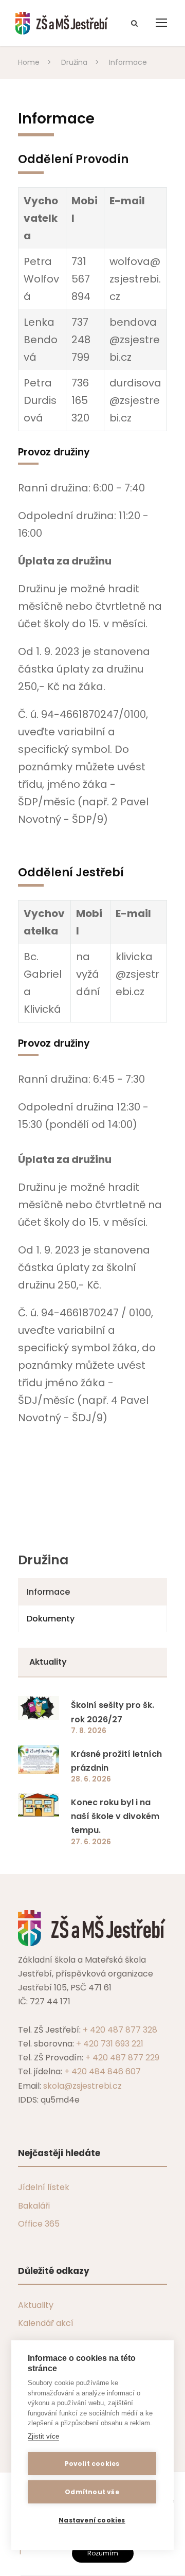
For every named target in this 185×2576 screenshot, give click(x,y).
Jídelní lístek (44, 2187)
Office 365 (39, 2224)
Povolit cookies (92, 2464)
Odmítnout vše (92, 2492)
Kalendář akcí (46, 2323)
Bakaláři (34, 2206)
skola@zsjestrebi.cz (82, 2086)
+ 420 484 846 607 (103, 2071)
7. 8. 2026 (89, 1731)
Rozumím (103, 2553)
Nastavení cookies (92, 2520)
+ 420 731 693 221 (110, 2044)
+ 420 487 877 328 (120, 2030)
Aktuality (36, 2305)
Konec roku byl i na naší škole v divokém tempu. (115, 1816)
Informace (48, 1592)
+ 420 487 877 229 (122, 2058)
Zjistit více (43, 2436)
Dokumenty (51, 1619)
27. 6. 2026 (91, 1842)
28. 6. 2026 (91, 1779)
